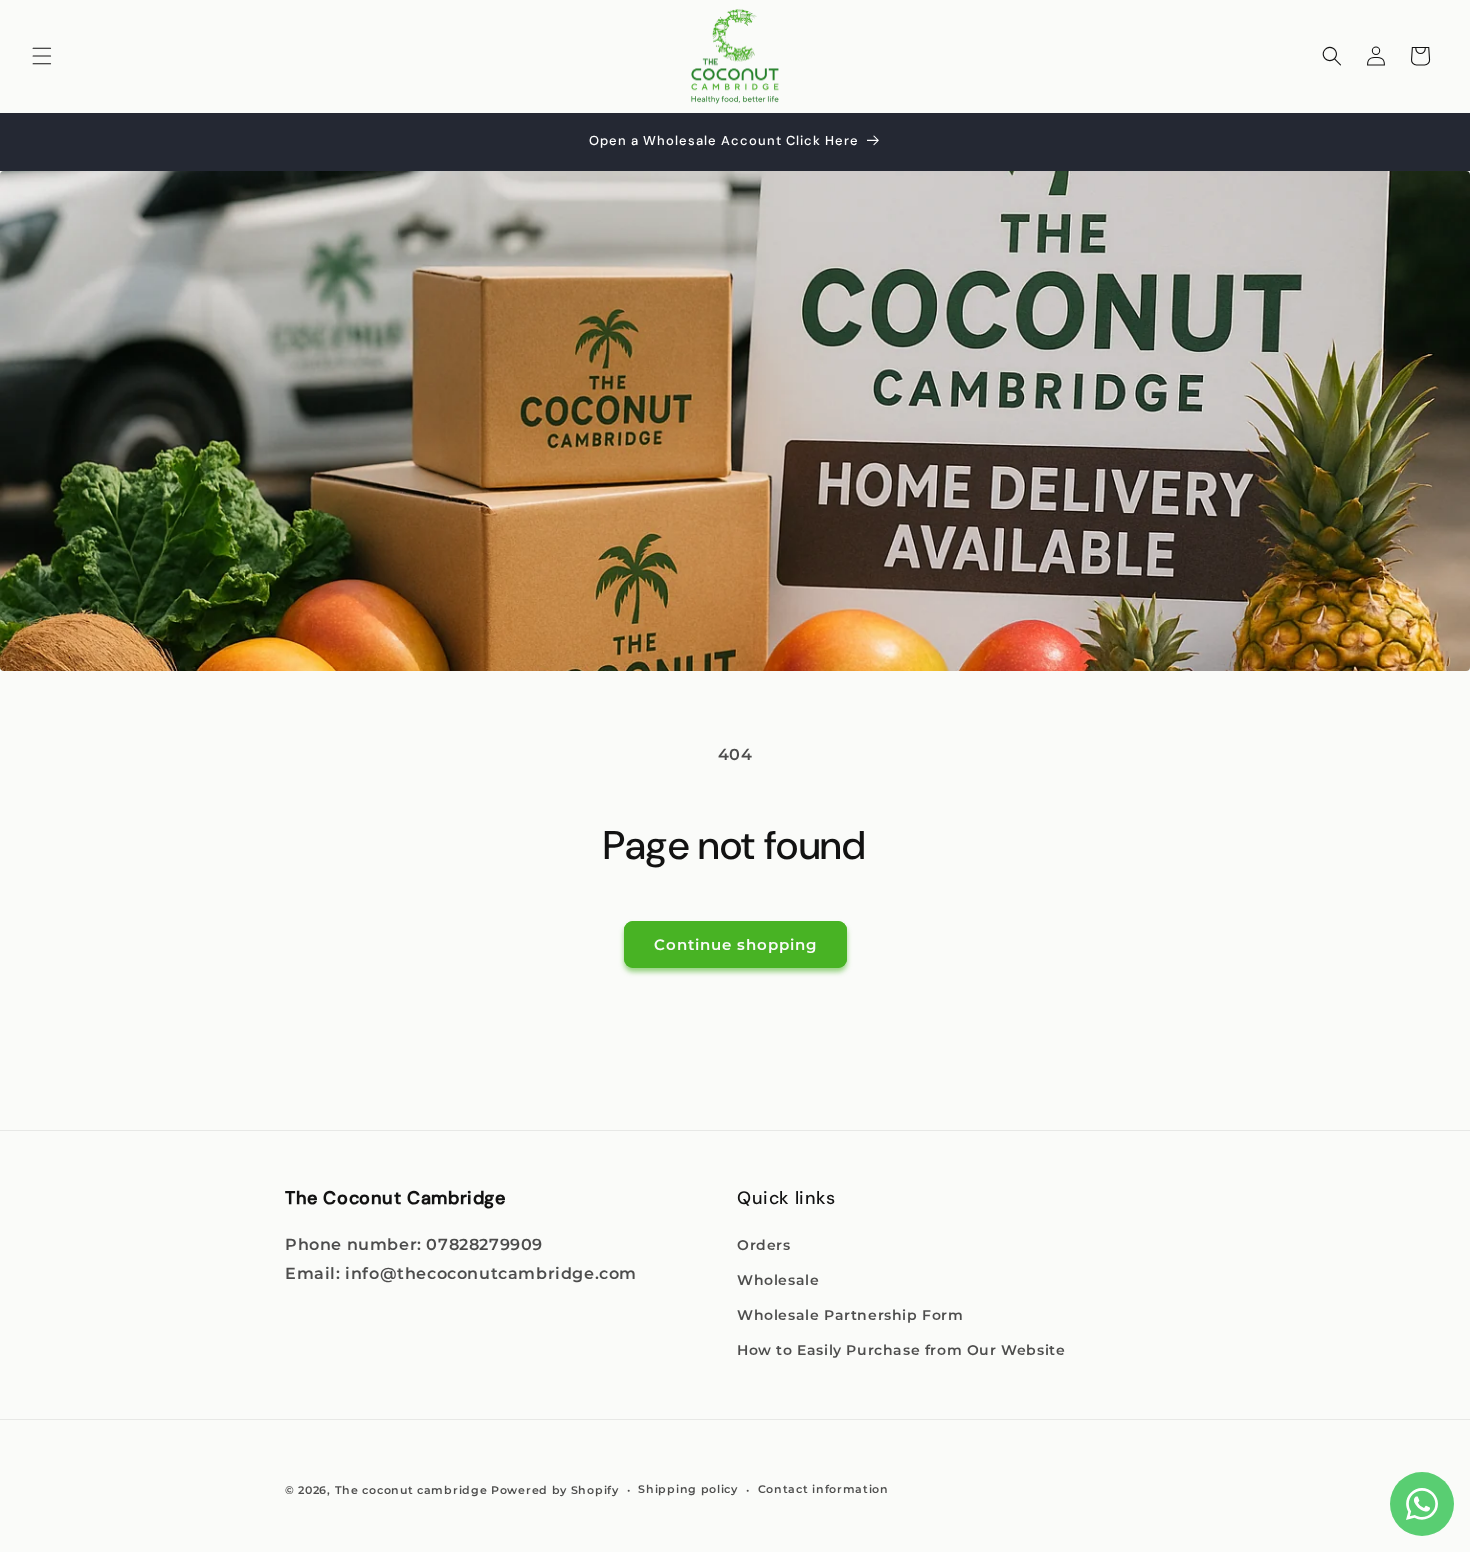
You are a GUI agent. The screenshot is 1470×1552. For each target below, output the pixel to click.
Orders (764, 1245)
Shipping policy (688, 1489)
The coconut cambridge (411, 1490)
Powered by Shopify (555, 1490)
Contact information (823, 1489)
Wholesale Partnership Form (850, 1315)
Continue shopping (735, 944)
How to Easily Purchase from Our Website (901, 1350)
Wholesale (778, 1280)
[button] (42, 56)
